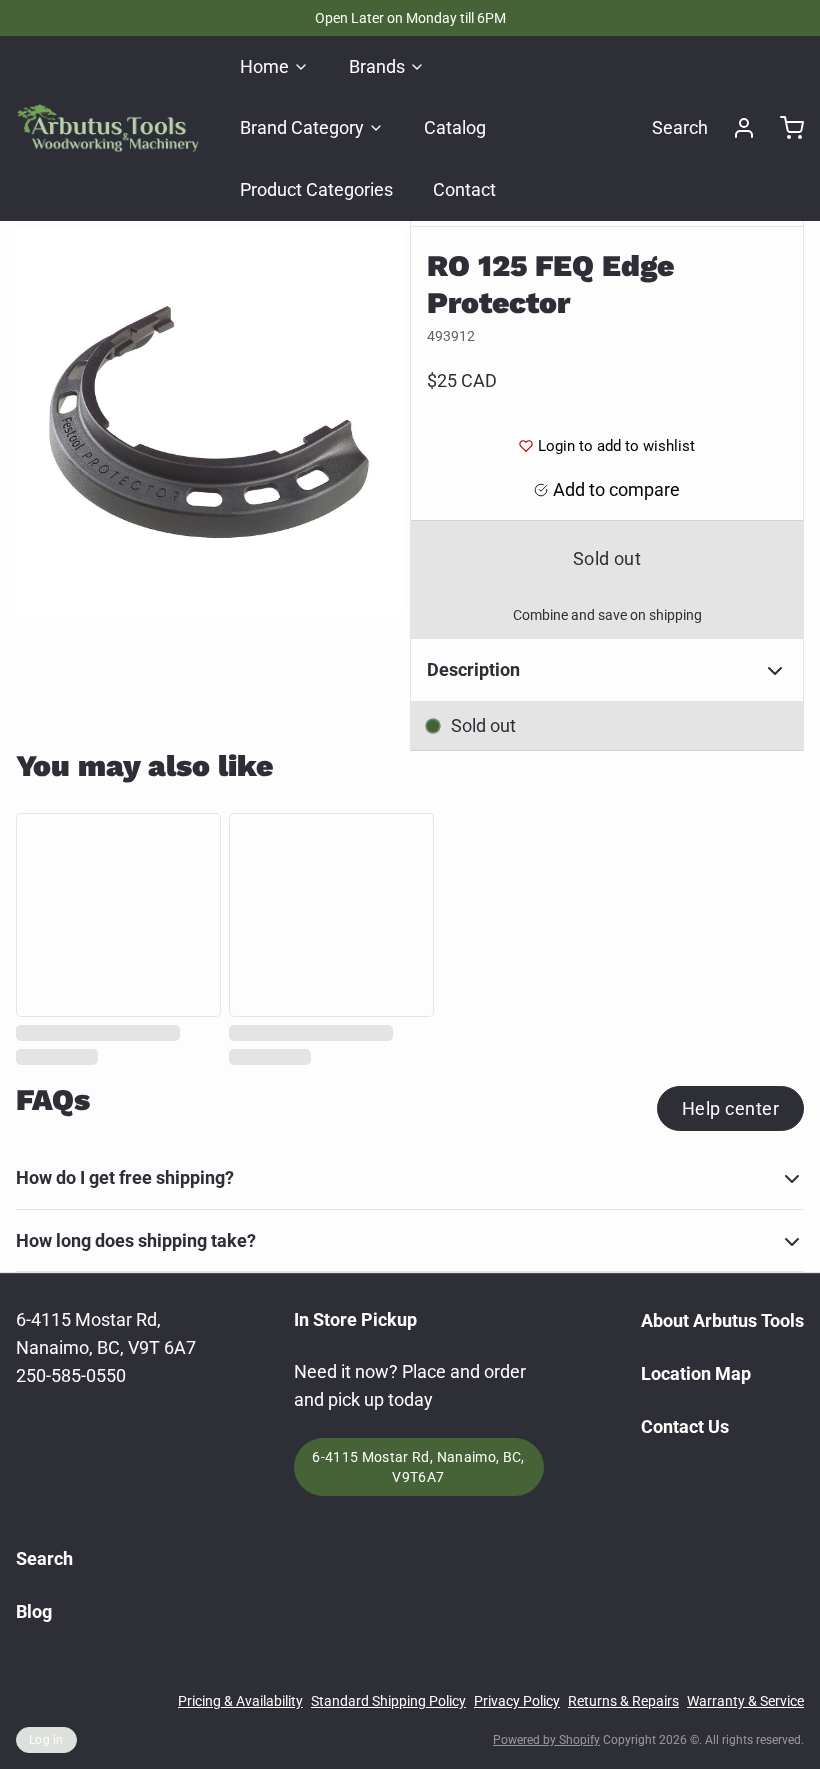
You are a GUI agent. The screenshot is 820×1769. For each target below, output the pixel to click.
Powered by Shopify (546, 1740)
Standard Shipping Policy (388, 1701)
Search (680, 127)
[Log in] (736, 128)
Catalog (455, 127)
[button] (607, 558)
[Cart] (784, 128)
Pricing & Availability (240, 1701)
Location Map (696, 1373)
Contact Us (685, 1426)
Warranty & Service (745, 1701)
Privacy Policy (517, 1701)
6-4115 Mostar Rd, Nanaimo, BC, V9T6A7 (418, 1467)
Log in (46, 1740)
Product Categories (316, 189)
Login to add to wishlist (616, 446)
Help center (730, 1108)
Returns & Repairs (623, 1701)
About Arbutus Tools (722, 1320)
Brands (377, 66)
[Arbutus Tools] (108, 128)
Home (264, 66)
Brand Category (302, 127)
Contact (464, 189)
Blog (34, 1611)
